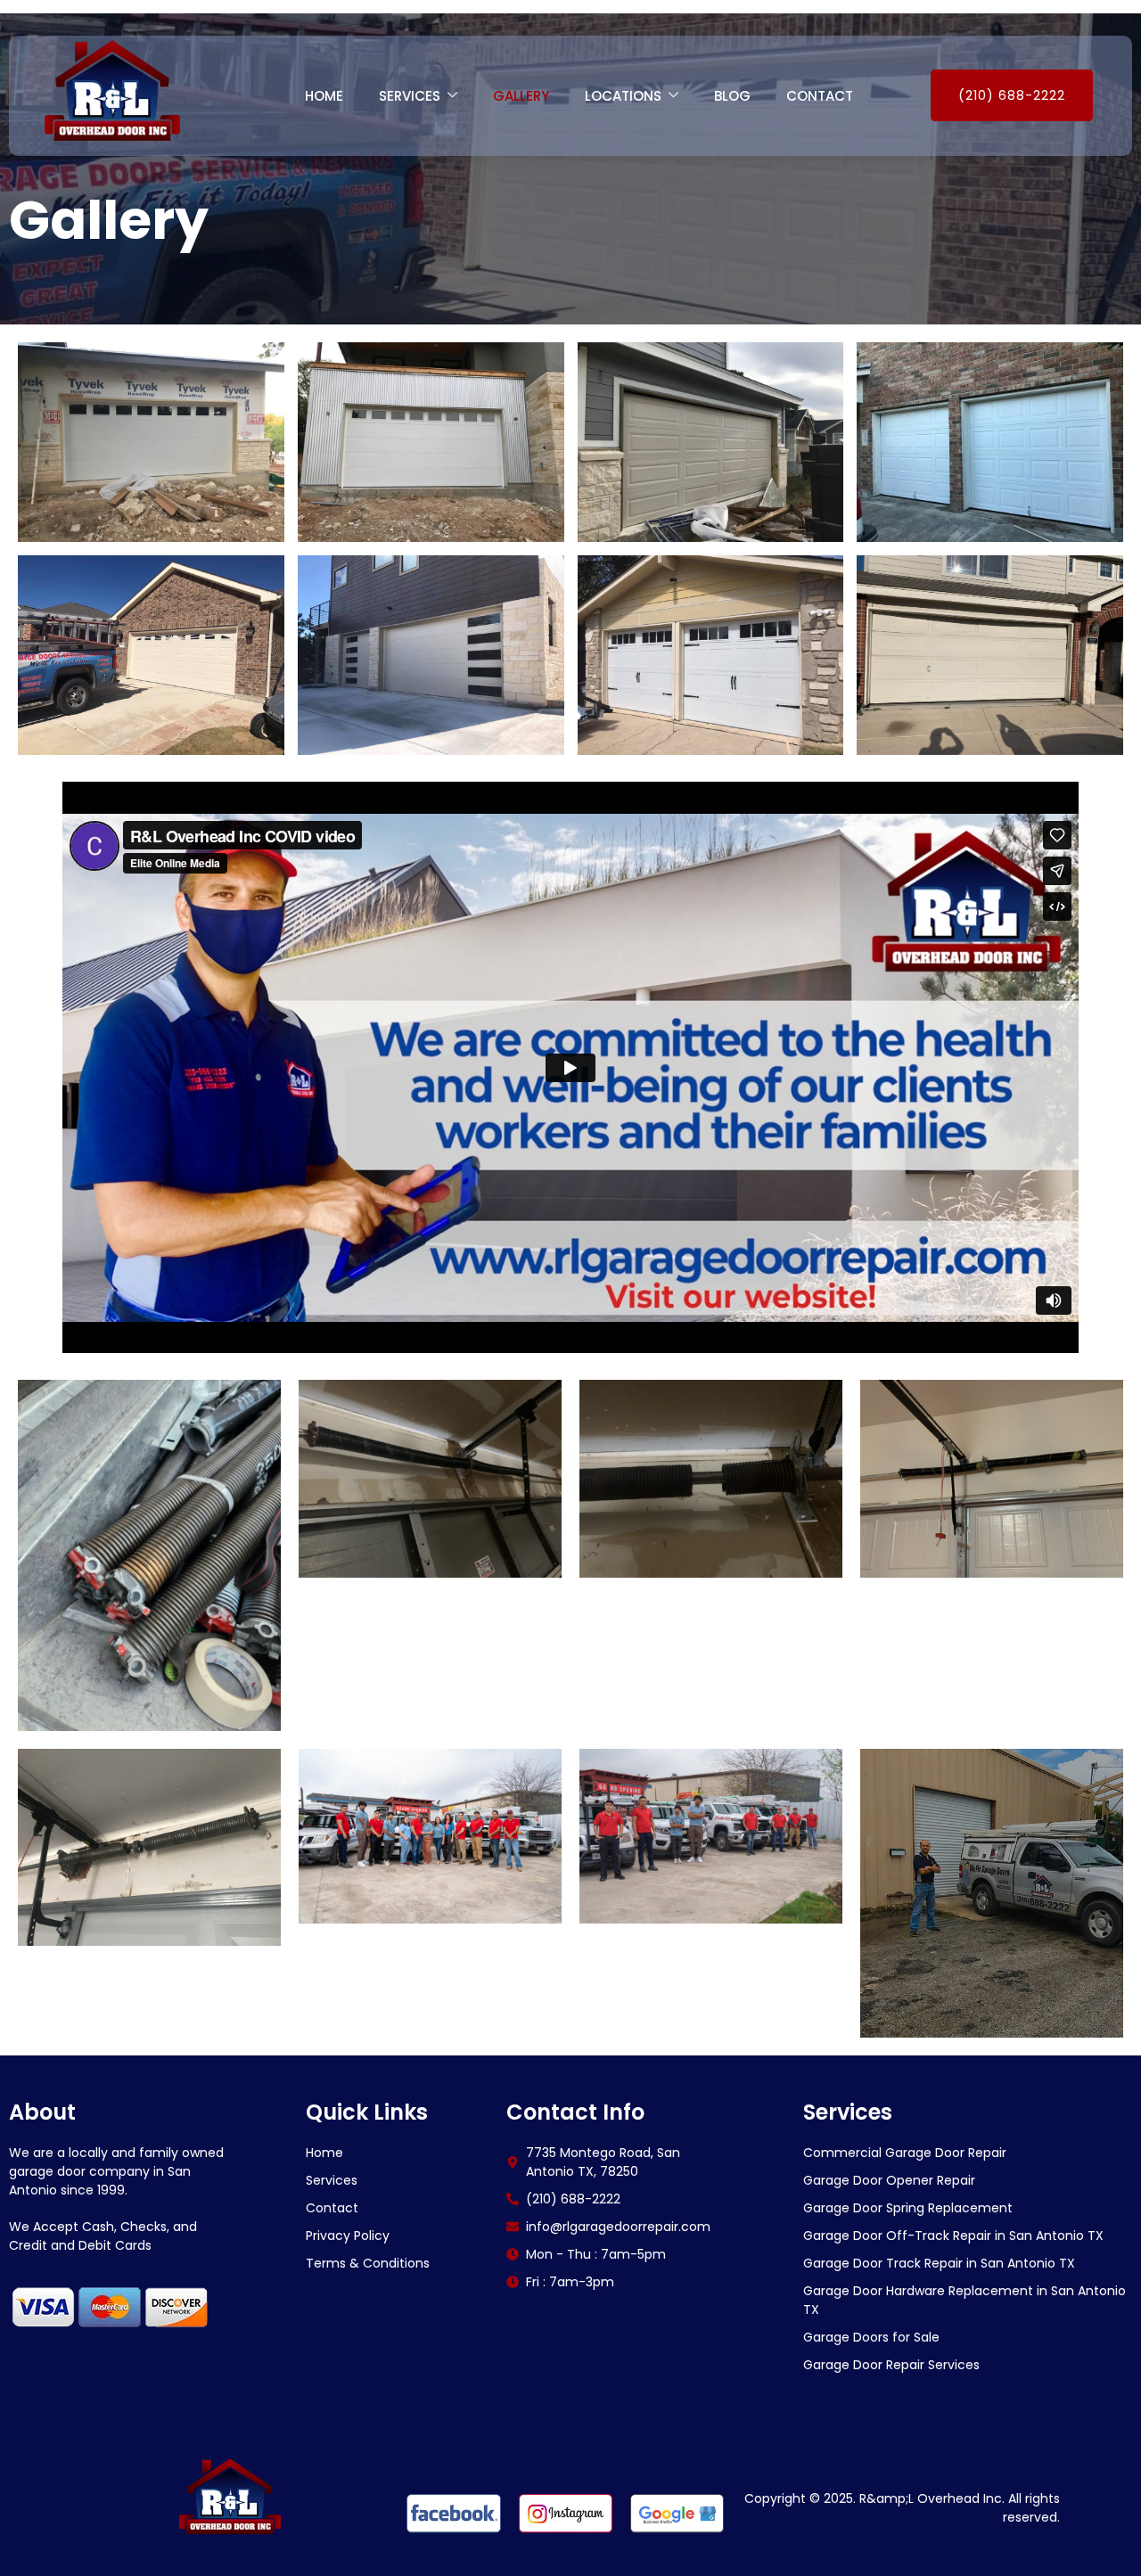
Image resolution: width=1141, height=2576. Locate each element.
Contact (820, 96)
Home (324, 96)
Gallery (521, 96)
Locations (623, 96)
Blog (732, 96)
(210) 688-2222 (1012, 95)
